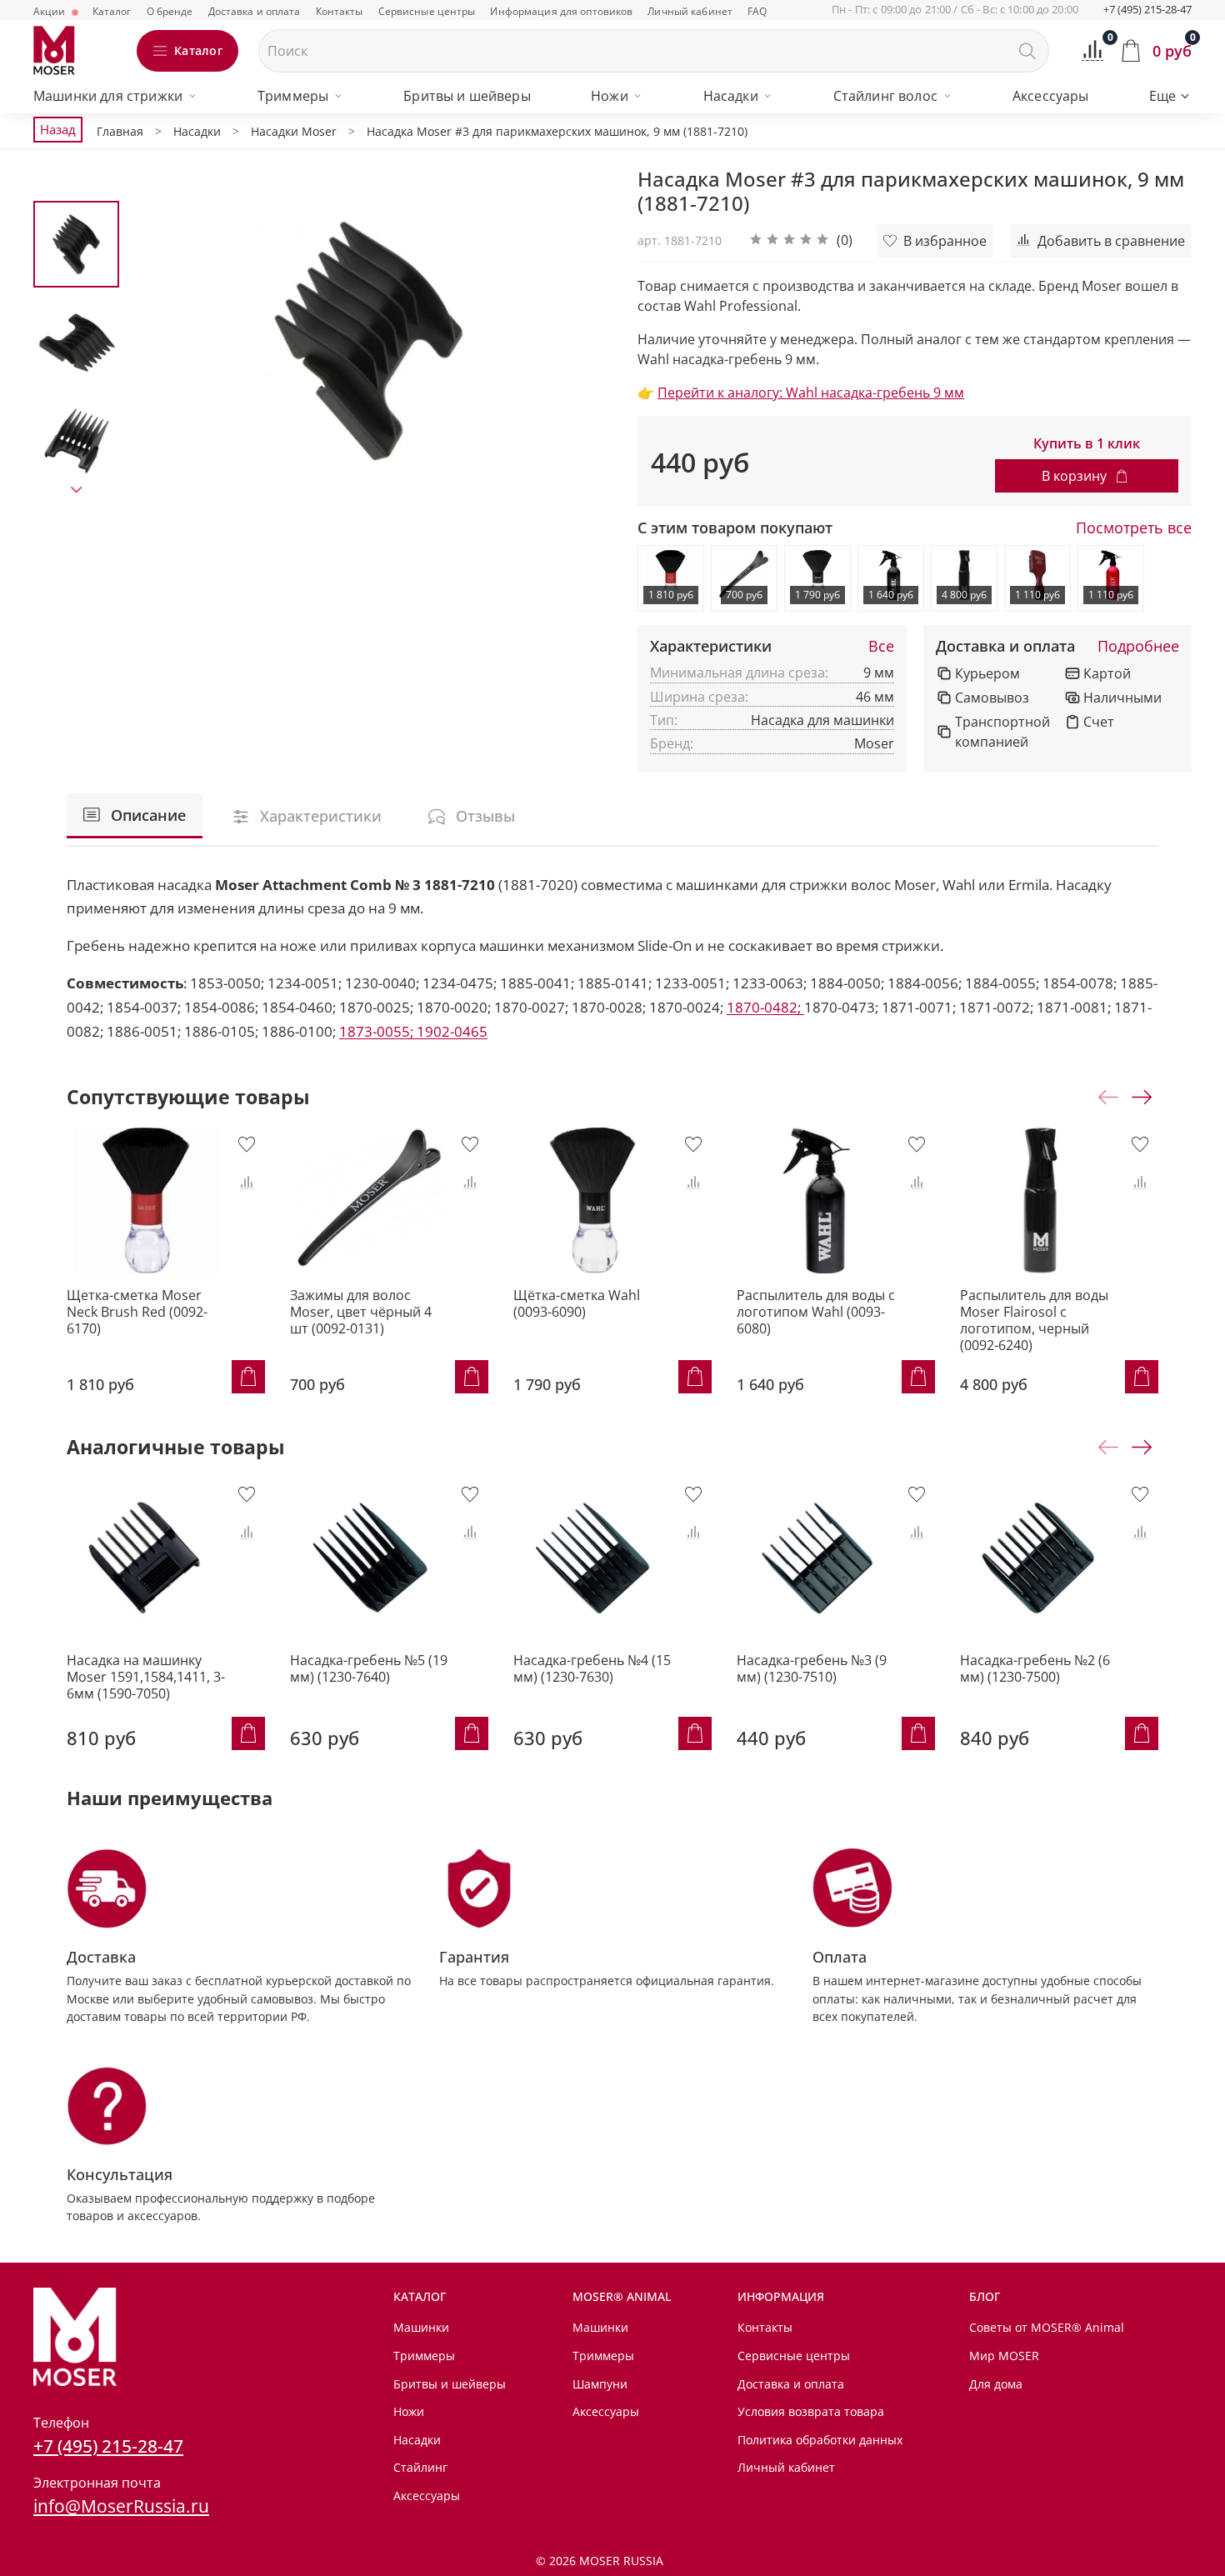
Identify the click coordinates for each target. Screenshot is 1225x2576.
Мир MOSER (1004, 2356)
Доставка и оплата (255, 11)
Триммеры (293, 96)
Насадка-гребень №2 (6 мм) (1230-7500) (1035, 1668)
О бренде (170, 11)
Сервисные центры (427, 11)
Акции (51, 11)
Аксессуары (1051, 96)
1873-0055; (378, 1031)
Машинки (421, 2327)
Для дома (996, 2384)
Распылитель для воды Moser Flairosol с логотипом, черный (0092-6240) (1034, 1320)
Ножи (610, 96)
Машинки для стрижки (108, 96)
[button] (801, 241)
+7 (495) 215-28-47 (1147, 9)
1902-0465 (452, 1031)
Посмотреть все (1134, 528)
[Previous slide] (162, 341)
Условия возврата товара (811, 2411)
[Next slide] (77, 490)
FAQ (757, 11)
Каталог (112, 11)
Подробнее (1138, 647)
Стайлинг (420, 2467)
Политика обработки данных (820, 2440)
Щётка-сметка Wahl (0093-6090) (577, 1303)
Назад (58, 129)
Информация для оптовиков (561, 11)
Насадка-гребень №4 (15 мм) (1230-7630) (592, 1668)
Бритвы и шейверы (467, 96)
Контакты (340, 11)
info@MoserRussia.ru (121, 2506)
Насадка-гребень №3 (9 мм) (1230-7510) (812, 1668)
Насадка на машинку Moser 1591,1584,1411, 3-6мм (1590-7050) (146, 1677)
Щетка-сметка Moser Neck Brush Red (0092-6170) (137, 1312)
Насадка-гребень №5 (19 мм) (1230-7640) (369, 1668)
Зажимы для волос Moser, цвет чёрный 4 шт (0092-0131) (361, 1312)
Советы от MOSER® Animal (1047, 2327)
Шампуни (600, 2384)
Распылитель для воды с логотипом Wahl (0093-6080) (816, 1312)
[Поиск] (1027, 51)
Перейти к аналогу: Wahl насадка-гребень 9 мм (811, 393)
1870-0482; (765, 1007)
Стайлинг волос (885, 96)
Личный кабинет (690, 11)
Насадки (731, 96)
